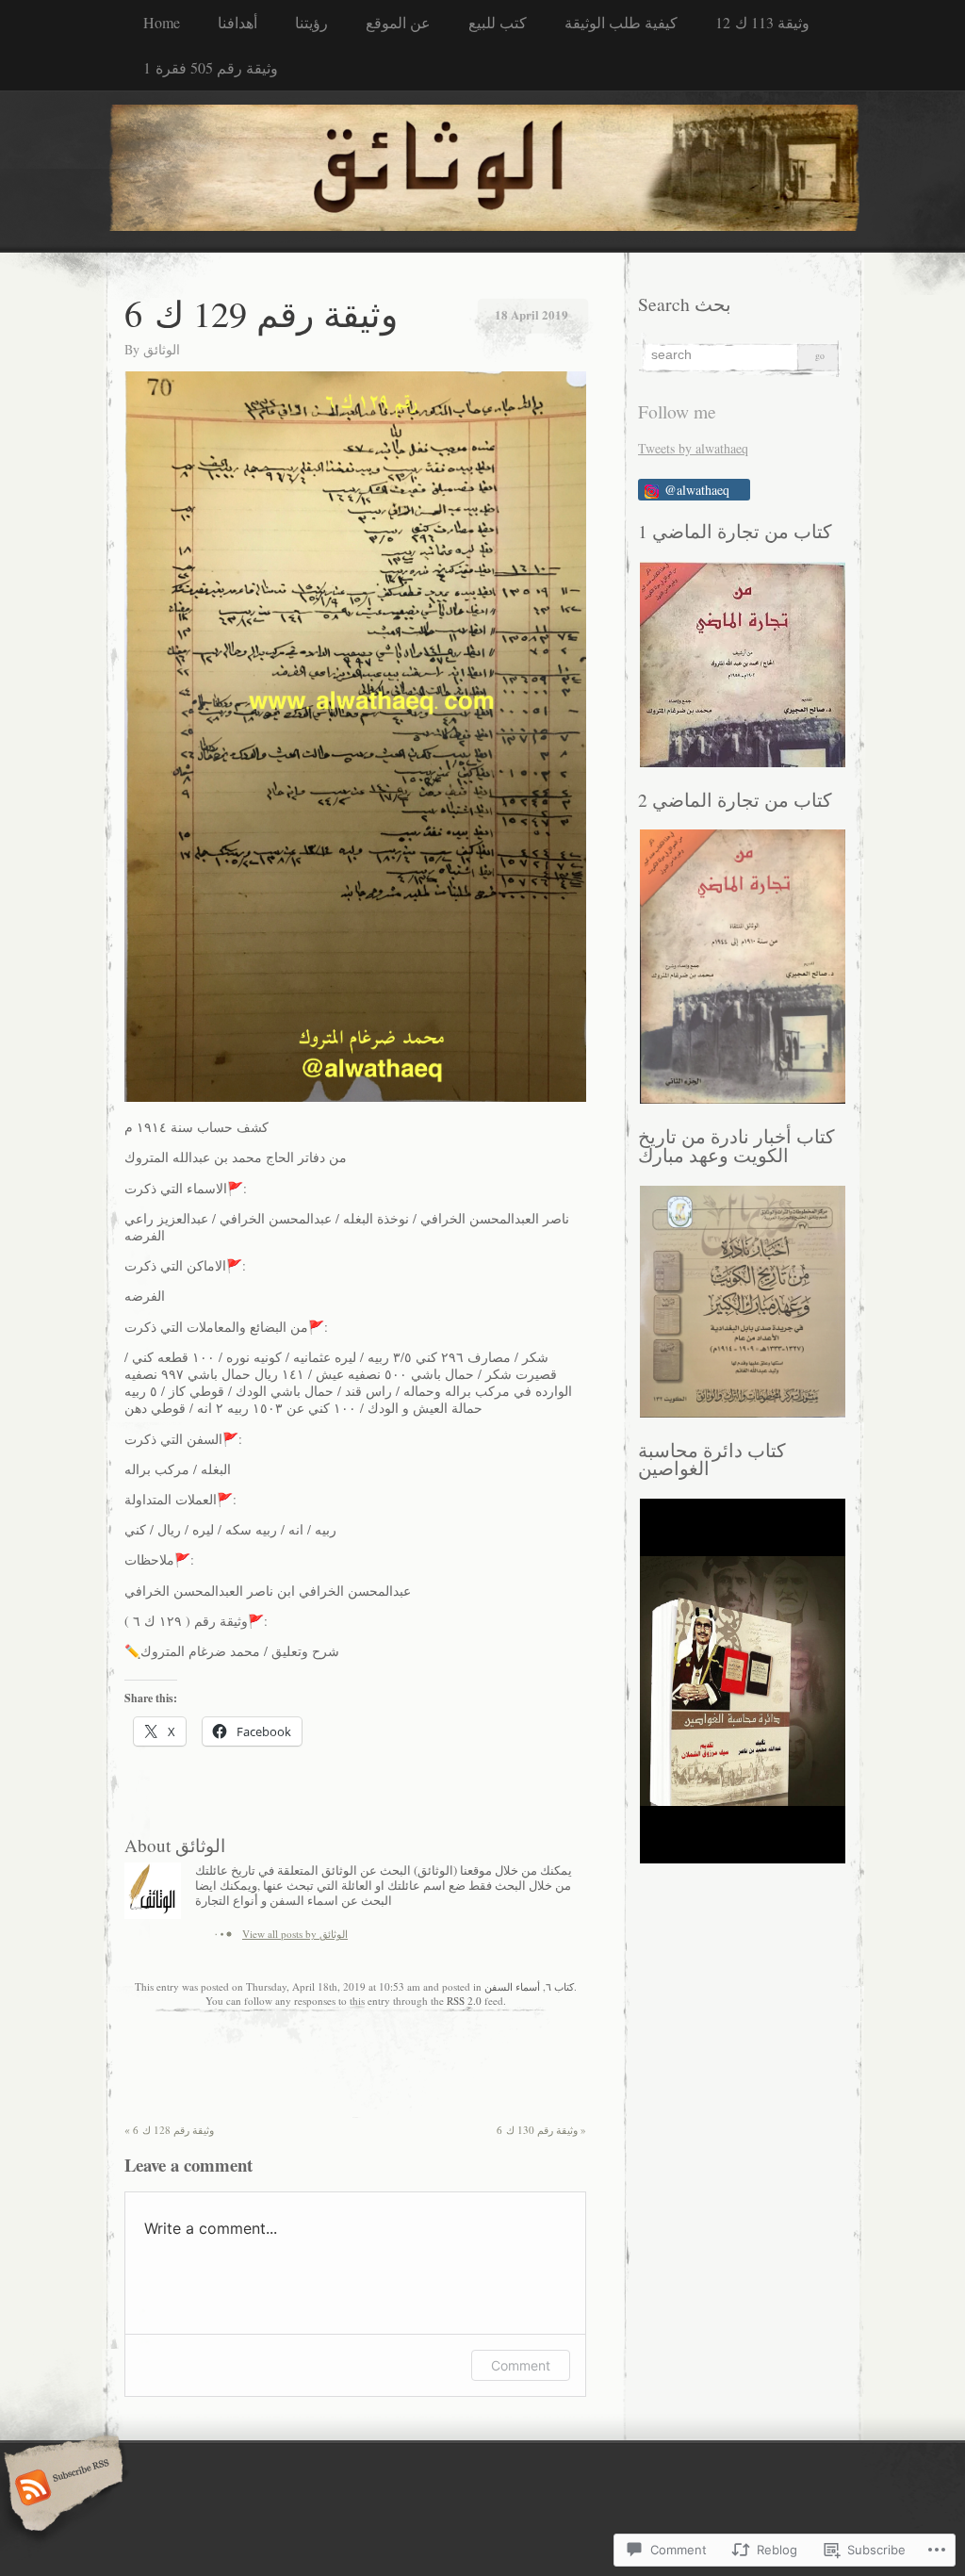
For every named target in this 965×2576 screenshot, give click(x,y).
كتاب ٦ (560, 1986)
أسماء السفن (512, 1986)
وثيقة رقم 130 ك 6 (541, 2130)
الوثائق (162, 349)
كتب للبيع (498, 22)
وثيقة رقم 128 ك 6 (169, 2130)
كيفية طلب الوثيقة (621, 22)
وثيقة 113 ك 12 (762, 22)
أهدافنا (237, 22)
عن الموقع (398, 22)
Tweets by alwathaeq (693, 448)
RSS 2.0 (464, 2001)
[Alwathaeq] (482, 171)
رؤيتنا (311, 22)
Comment (521, 2365)
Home (162, 22)
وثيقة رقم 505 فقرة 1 (211, 67)
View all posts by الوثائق (295, 1934)
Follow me (677, 411)
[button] (742, 665)
